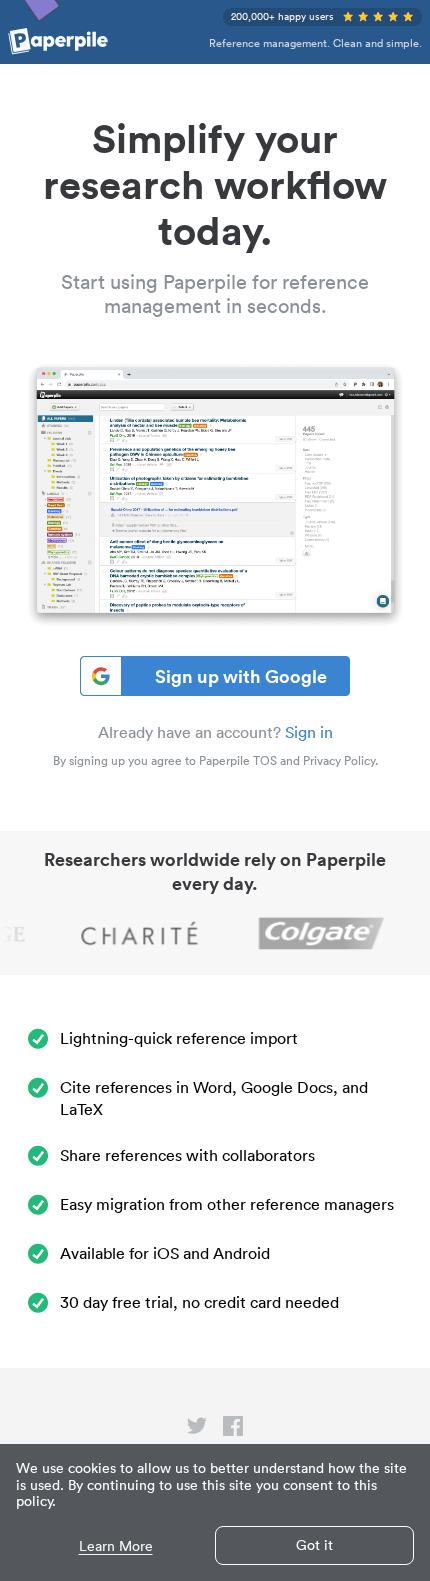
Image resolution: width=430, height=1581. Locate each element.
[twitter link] (197, 1430)
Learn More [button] (116, 1546)
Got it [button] (314, 1545)
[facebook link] (233, 1430)
